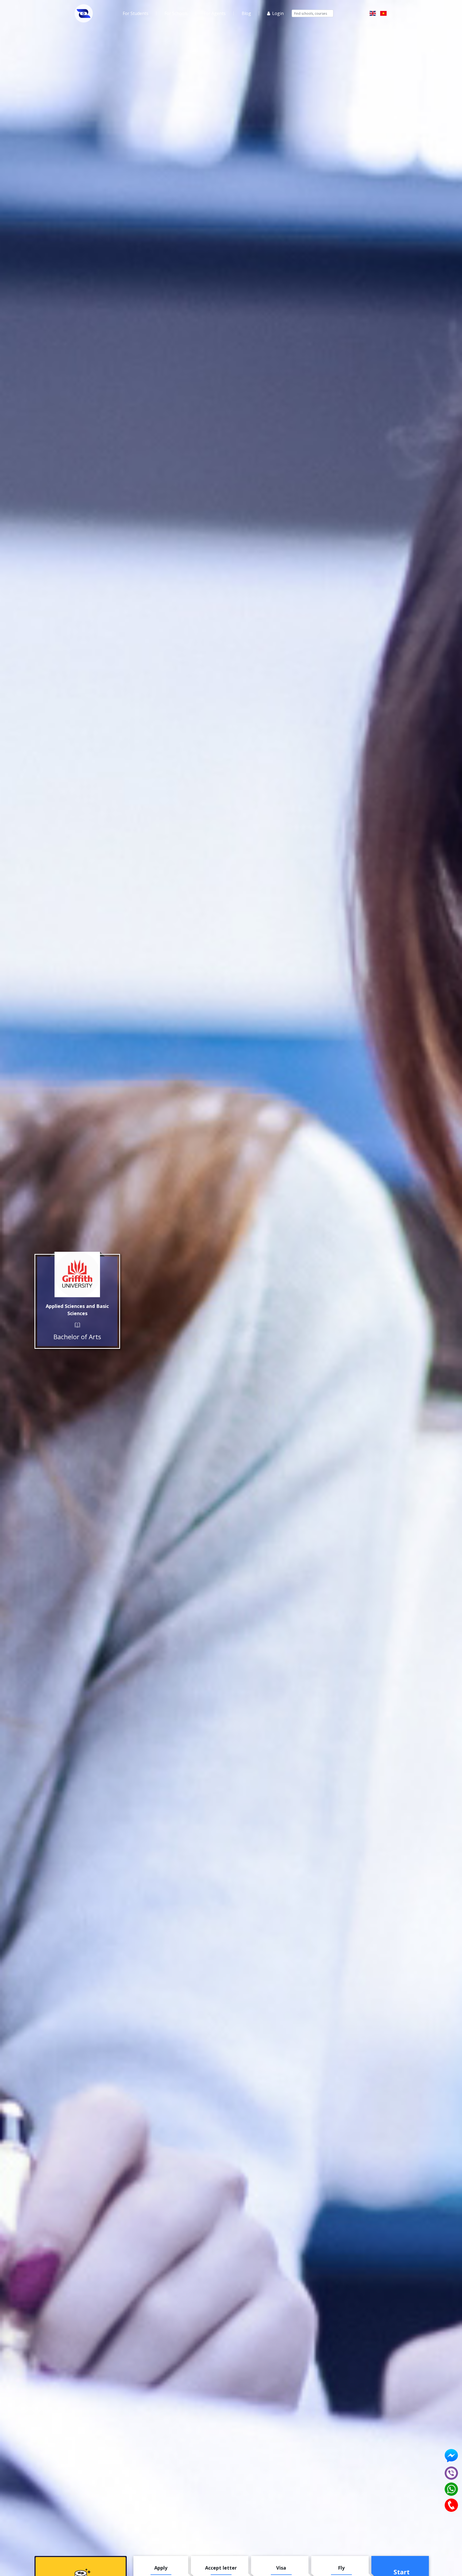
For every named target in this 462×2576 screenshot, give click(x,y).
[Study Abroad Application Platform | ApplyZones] (84, 13)
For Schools (176, 13)
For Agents (215, 13)
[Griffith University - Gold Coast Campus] (77, 1275)
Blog (246, 13)
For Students (136, 13)
